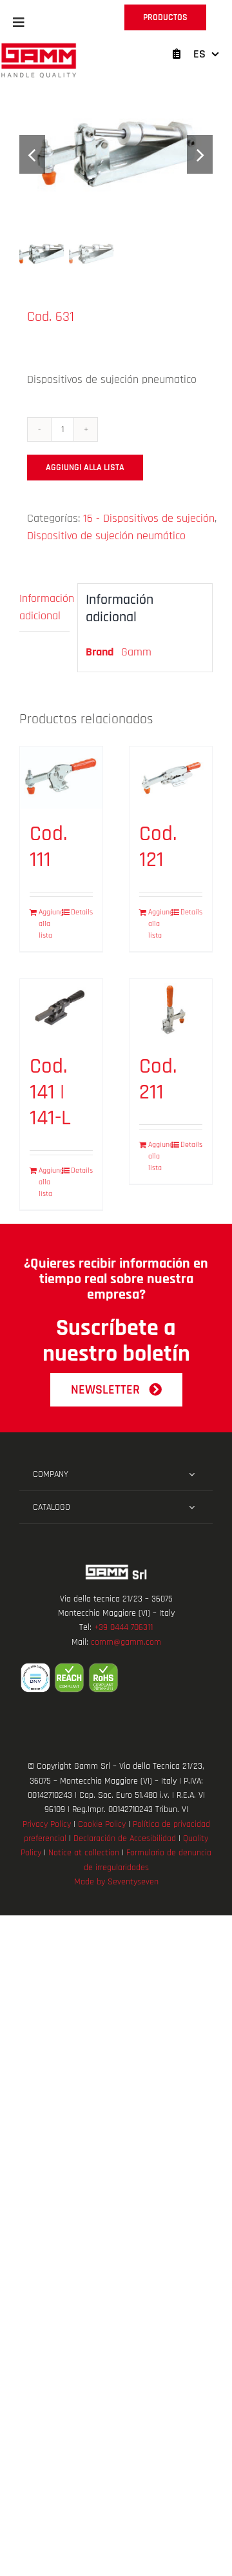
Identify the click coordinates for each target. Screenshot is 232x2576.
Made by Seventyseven (116, 1882)
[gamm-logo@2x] (39, 47)
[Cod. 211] (171, 1010)
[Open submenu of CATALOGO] (192, 1507)
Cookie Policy (102, 1824)
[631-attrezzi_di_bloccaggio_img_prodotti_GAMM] (116, 155)
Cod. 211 (158, 1079)
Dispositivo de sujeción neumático (106, 536)
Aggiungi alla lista (85, 468)
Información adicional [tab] (44, 607)
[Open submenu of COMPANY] (192, 1474)
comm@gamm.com (126, 1642)
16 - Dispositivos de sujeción (149, 518)
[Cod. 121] (171, 778)
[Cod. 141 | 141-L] (61, 1010)
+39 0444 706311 (123, 1627)
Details (82, 912)
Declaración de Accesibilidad (125, 1839)
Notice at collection (84, 1853)
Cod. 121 (158, 847)
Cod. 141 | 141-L (50, 1092)
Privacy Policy (47, 1824)
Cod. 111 (48, 847)
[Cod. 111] (61, 778)
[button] (19, 23)
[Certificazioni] (116, 1678)
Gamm (136, 652)
